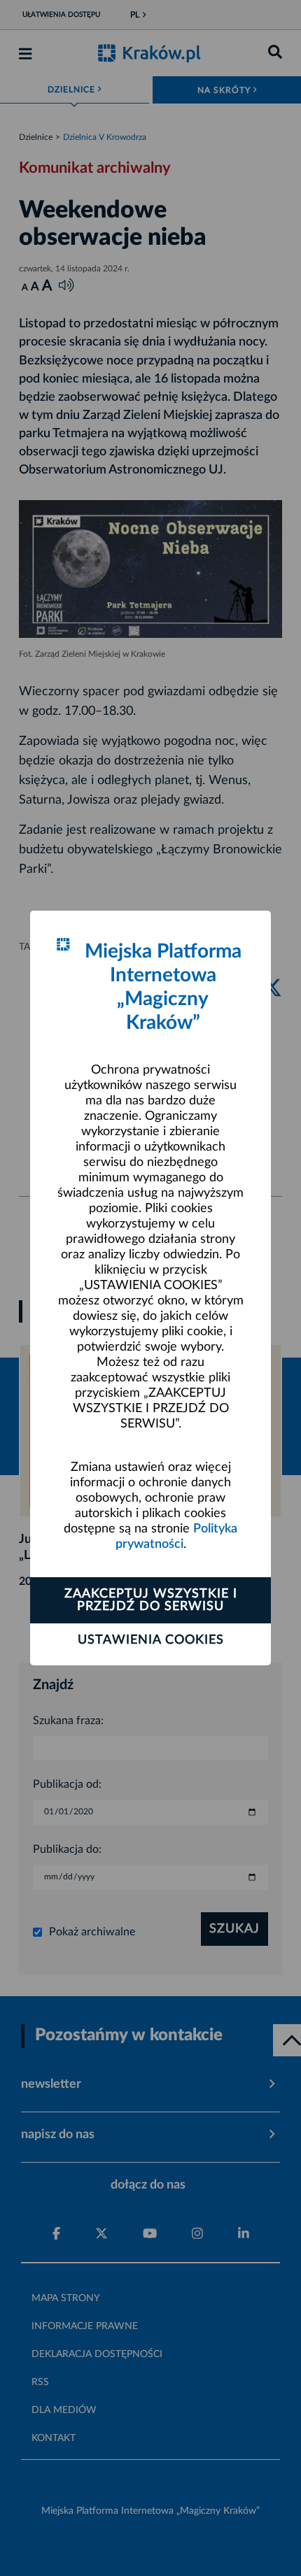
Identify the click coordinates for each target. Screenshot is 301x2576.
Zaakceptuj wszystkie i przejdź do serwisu (151, 1600)
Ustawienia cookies (151, 1640)
